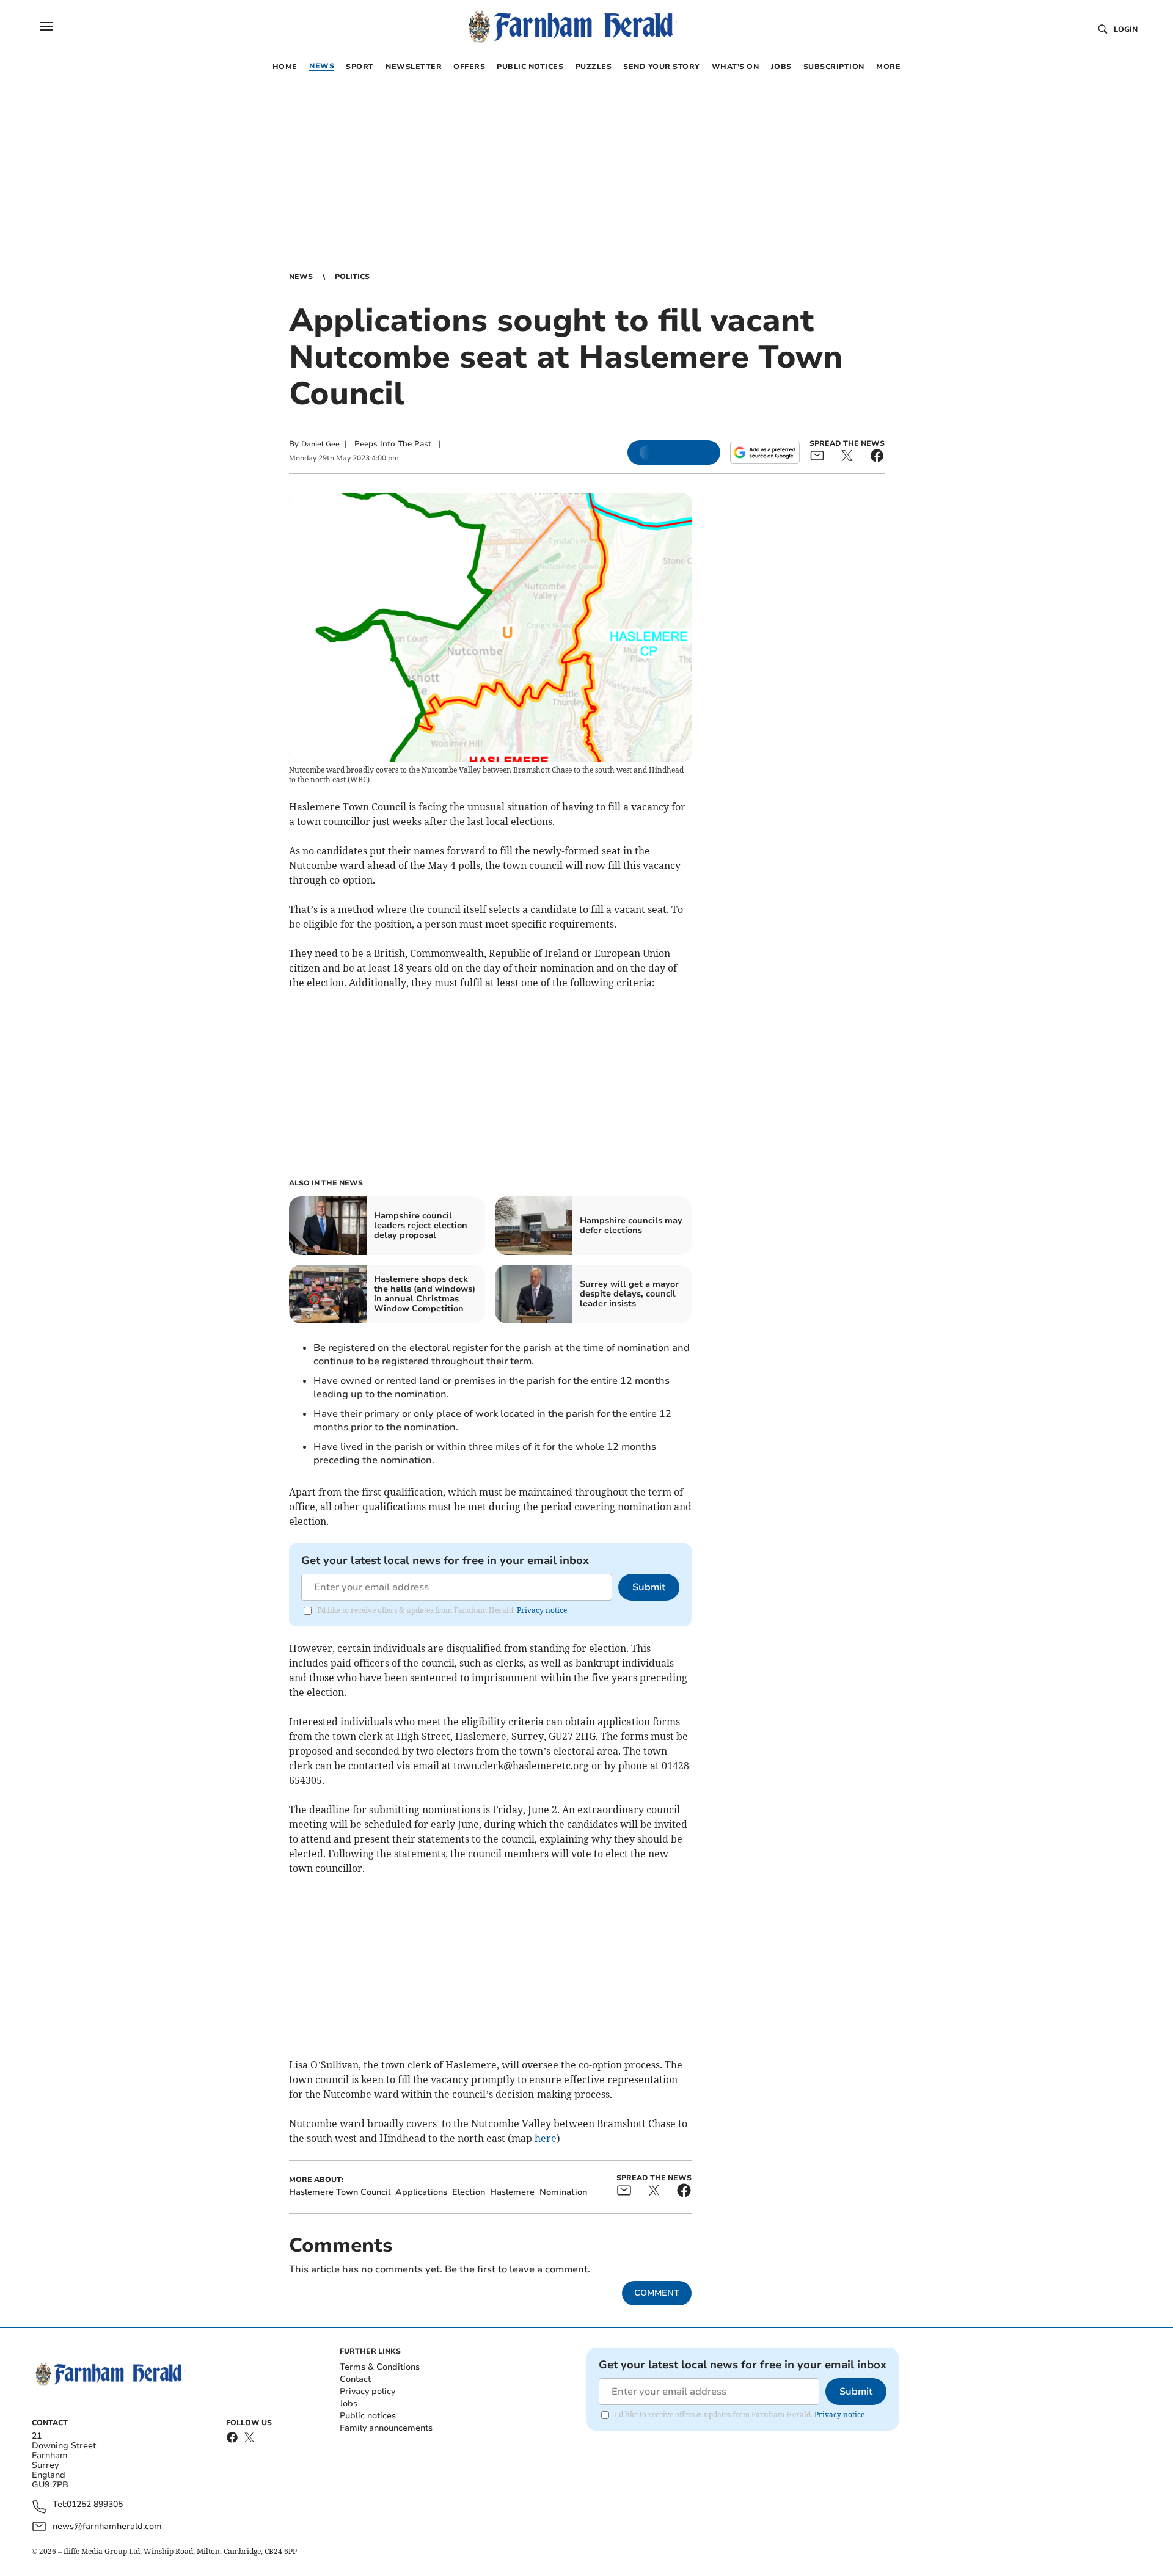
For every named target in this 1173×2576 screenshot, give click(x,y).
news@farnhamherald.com (107, 2526)
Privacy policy (367, 2391)
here (546, 2138)
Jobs (349, 2403)
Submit (649, 1587)
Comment (657, 2293)
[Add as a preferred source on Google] (765, 453)
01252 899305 (95, 2505)
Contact (355, 2379)
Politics (352, 277)
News (301, 277)
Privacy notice (542, 1610)
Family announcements (386, 2428)
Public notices (368, 2416)
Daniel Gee (320, 444)
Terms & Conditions (380, 2367)
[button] (46, 26)
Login (1126, 29)
